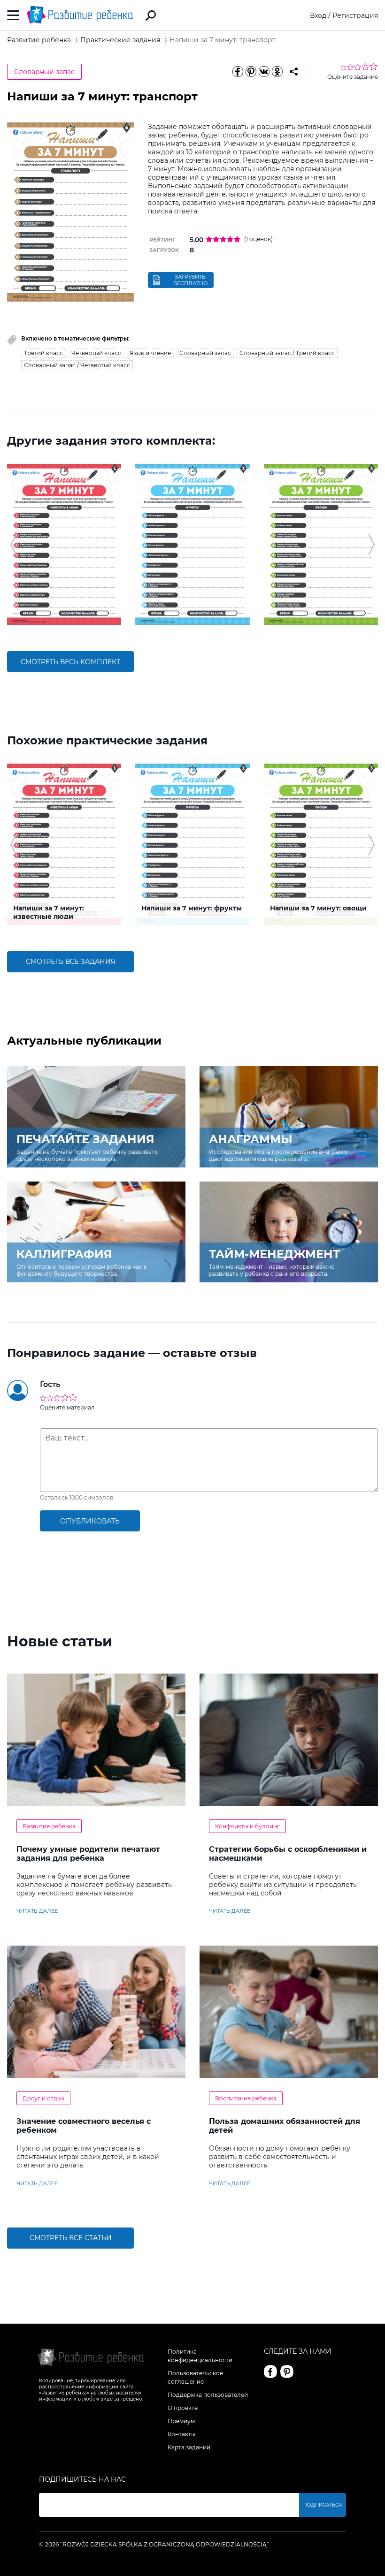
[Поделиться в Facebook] (238, 72)
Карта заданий (189, 2447)
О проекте (183, 2408)
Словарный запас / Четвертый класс (77, 365)
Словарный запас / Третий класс (287, 353)
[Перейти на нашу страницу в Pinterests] (287, 2371)
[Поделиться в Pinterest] (251, 72)
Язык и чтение (150, 353)
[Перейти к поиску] (151, 15)
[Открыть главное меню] (13, 15)
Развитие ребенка (49, 1826)
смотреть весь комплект (70, 662)
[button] (13, 545)
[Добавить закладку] (294, 72)
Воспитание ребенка (246, 2098)
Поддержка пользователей (208, 2395)
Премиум (181, 2421)
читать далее (37, 1911)
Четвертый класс (96, 353)
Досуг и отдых (43, 2098)
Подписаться (323, 2505)
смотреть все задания (71, 962)
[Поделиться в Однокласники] (277, 72)
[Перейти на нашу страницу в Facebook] (270, 2371)
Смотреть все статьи (71, 2238)
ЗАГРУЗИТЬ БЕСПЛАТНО (190, 280)
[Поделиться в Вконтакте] (264, 72)
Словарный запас (44, 72)
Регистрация (355, 15)
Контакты (181, 2434)
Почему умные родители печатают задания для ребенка (88, 1854)
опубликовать (90, 1521)
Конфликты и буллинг (247, 1826)
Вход (318, 15)
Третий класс (43, 353)
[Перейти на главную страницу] (80, 15)
